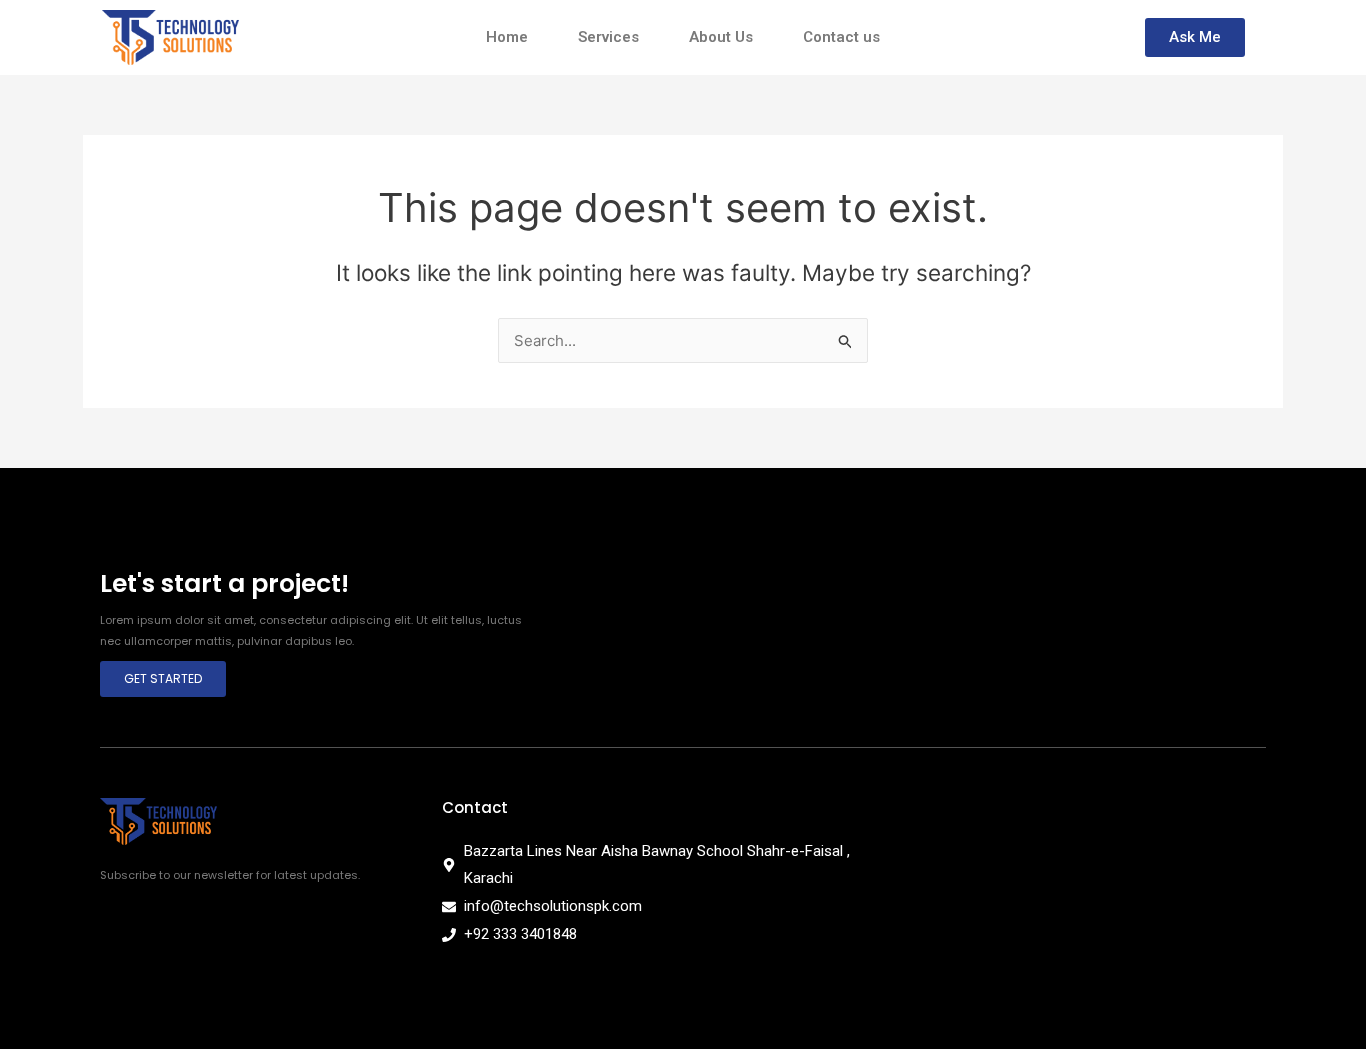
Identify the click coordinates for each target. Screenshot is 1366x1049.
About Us (721, 37)
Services (608, 37)
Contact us (841, 37)
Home (507, 37)
